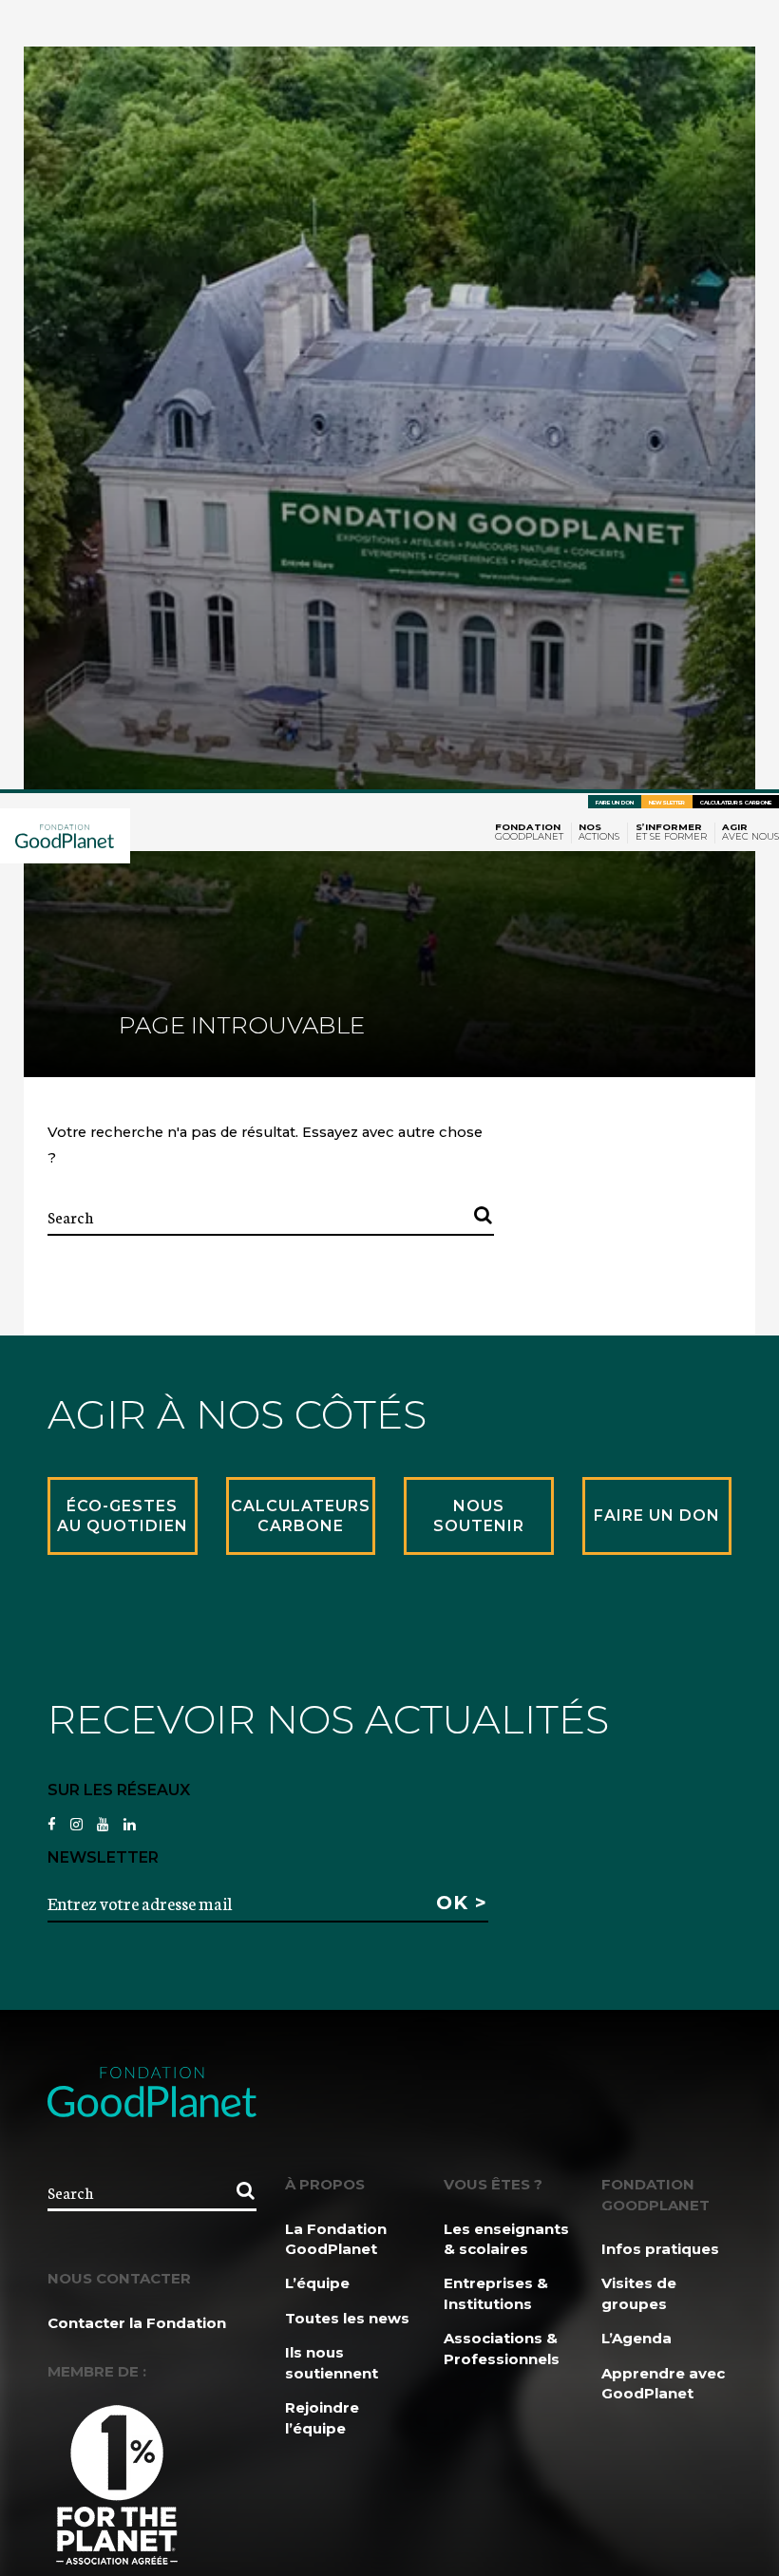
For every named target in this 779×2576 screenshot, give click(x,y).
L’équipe (317, 2283)
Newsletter (667, 802)
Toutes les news (347, 2318)
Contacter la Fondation (137, 2323)
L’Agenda (636, 2338)
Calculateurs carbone (736, 802)
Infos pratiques (660, 2249)
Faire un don (615, 802)
